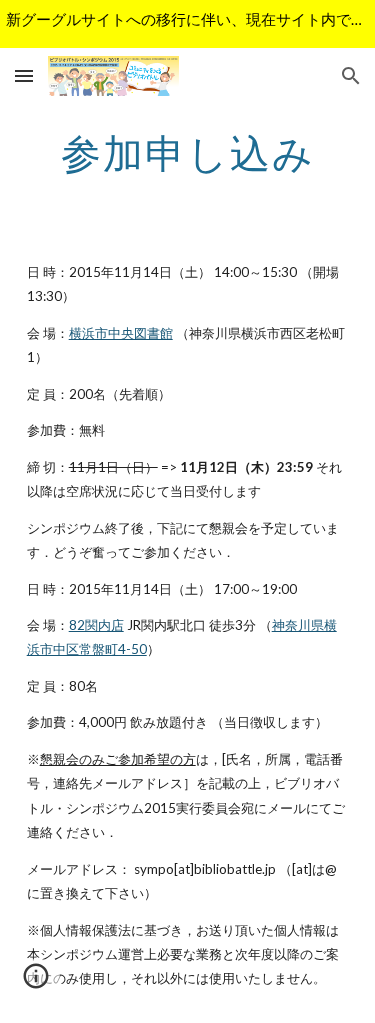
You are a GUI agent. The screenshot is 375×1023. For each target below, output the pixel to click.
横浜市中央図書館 (121, 333)
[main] (188, 153)
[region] (187, 24)
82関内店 (96, 625)
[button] (24, 75)
